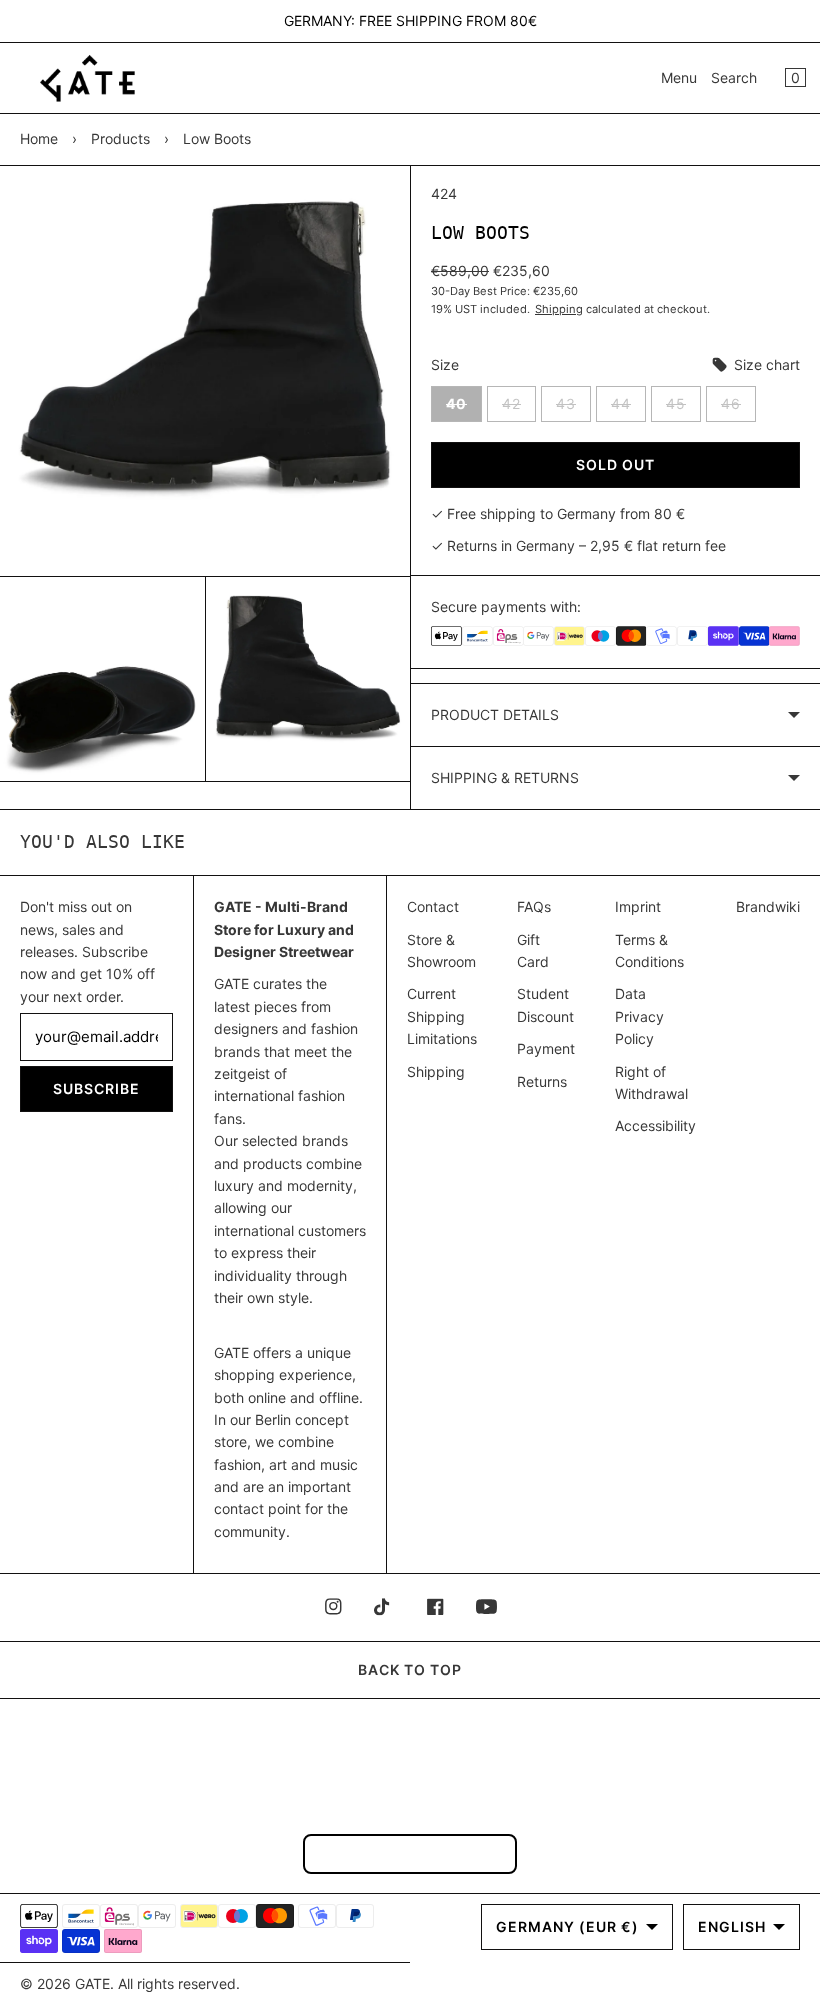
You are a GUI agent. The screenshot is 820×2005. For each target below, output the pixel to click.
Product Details (495, 714)
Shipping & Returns (505, 777)
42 (519, 408)
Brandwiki (768, 906)
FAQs (534, 906)
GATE (92, 1983)
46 (738, 408)
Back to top (410, 1669)
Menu (679, 77)
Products (120, 138)
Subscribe (96, 1088)
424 (444, 193)
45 (683, 408)
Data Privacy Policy (639, 1016)
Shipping (559, 309)
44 (628, 408)
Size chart (765, 364)
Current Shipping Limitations (442, 1016)
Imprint (638, 906)
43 (573, 408)
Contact (433, 906)
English (732, 1926)
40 (464, 408)
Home (39, 138)
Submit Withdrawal (410, 1853)
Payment (546, 1048)
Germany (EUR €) (567, 1926)
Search (734, 77)
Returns (542, 1081)
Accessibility (655, 1125)
